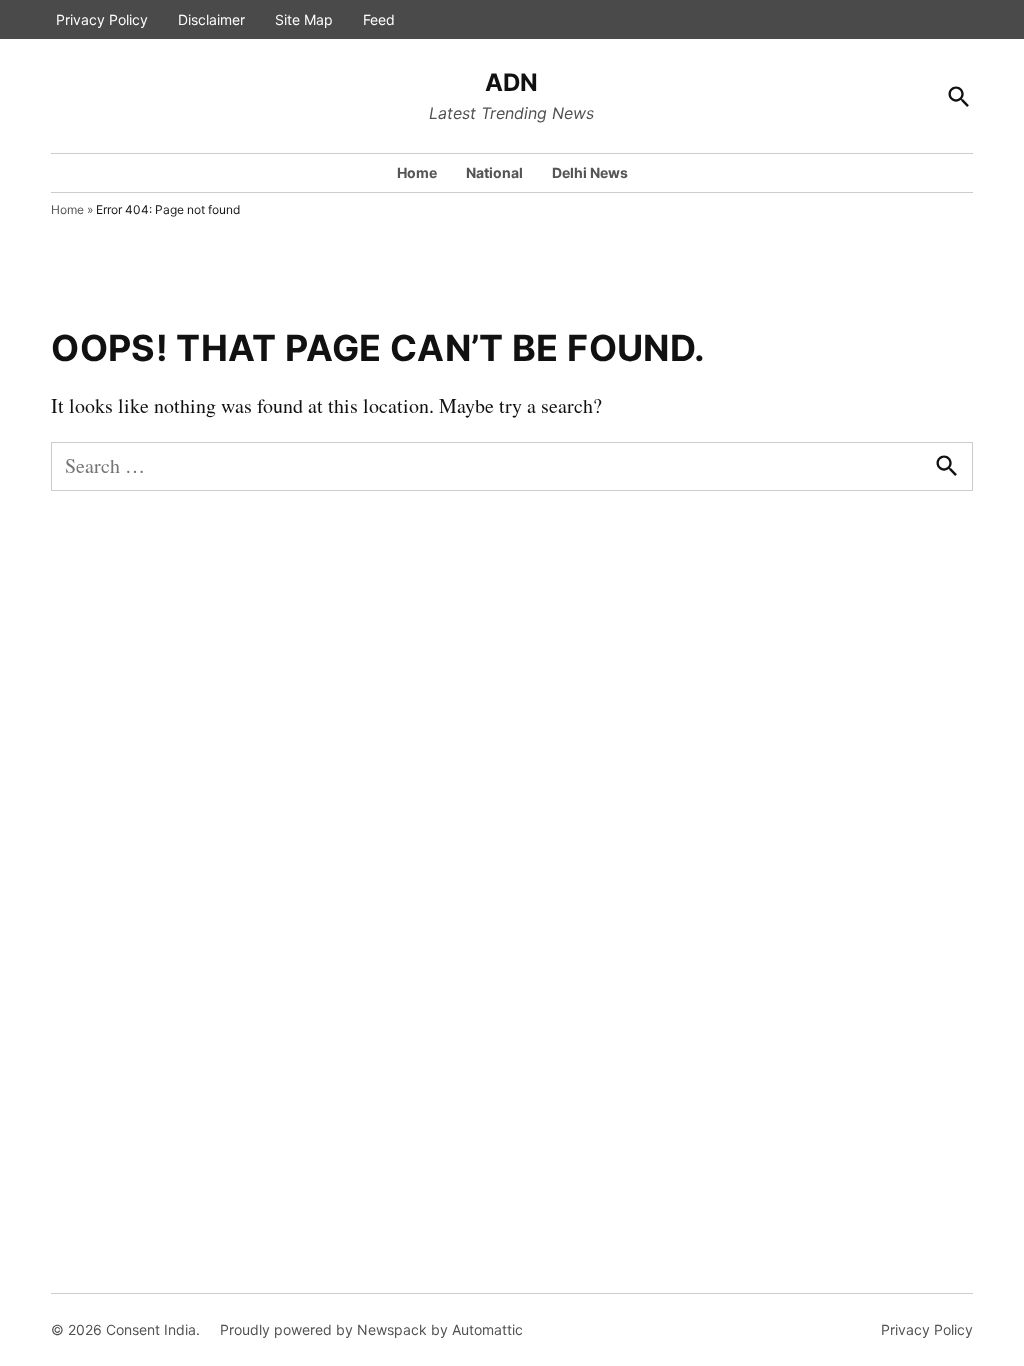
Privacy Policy (102, 19)
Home (417, 172)
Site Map (304, 19)
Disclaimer (211, 19)
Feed (379, 19)
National (494, 172)
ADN (511, 82)
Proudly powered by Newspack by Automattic (371, 1329)
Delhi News (590, 172)
